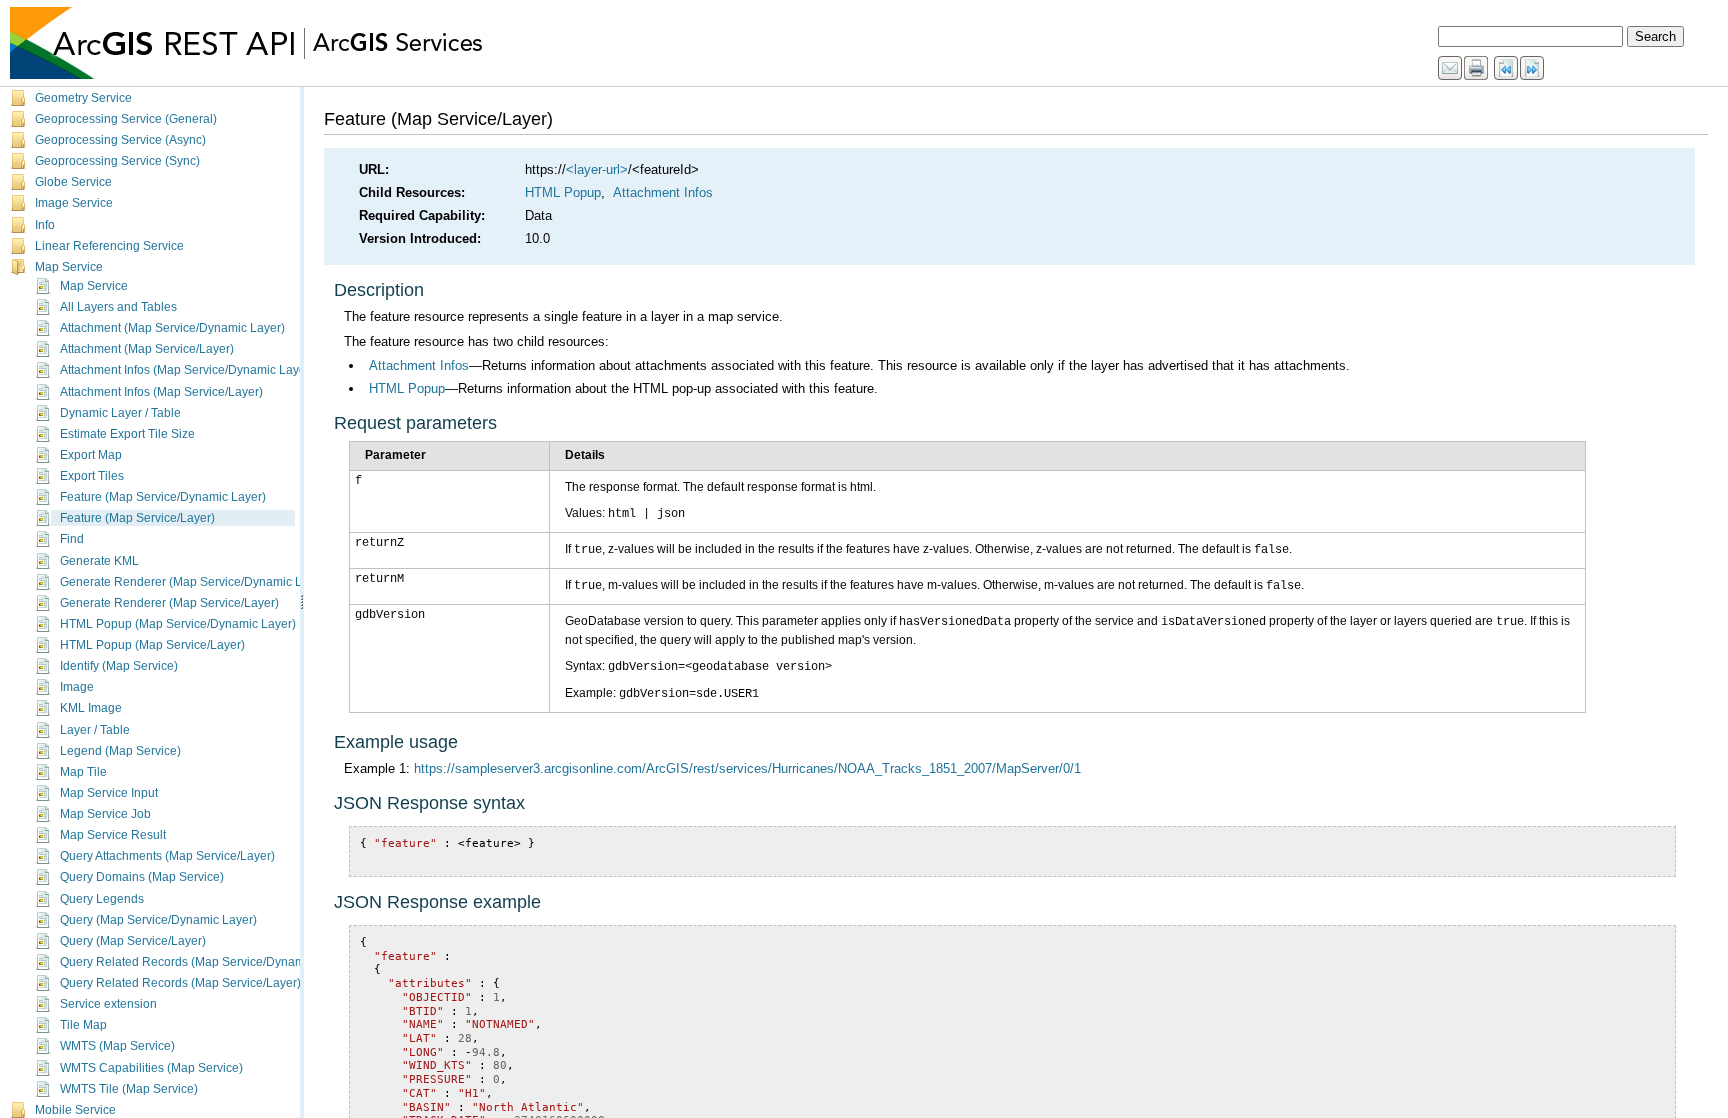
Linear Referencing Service (109, 246)
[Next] (1533, 69)
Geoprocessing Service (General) (126, 119)
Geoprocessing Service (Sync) (117, 161)
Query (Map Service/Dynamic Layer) (158, 920)
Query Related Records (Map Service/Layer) (180, 983)
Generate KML (99, 561)
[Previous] (1507, 69)
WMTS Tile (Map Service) (129, 1089)
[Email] (1451, 69)
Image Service (74, 203)
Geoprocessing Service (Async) (120, 140)
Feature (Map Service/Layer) (137, 518)
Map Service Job (105, 814)
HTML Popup (563, 192)
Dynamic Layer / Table (120, 413)
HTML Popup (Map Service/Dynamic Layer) (178, 624)
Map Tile (83, 772)
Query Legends (102, 899)
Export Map (91, 455)
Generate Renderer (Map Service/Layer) (169, 603)
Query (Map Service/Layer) (133, 941)
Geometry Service (83, 98)
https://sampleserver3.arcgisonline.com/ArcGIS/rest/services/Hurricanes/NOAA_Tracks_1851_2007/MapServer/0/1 (747, 768)
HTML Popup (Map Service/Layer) (152, 645)
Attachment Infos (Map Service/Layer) (161, 392)
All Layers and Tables (118, 307)
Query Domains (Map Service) (142, 877)
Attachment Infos (663, 192)
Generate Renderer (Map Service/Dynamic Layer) (195, 582)
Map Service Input (109, 793)
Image (77, 687)
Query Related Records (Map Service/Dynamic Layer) (206, 962)
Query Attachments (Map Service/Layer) (167, 856)
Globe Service (73, 182)
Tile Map (83, 1025)
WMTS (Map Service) (117, 1046)
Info (45, 225)
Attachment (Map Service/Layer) (147, 349)
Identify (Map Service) (119, 666)
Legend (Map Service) (120, 751)
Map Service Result (113, 835)
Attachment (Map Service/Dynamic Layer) (172, 328)
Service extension (108, 1004)
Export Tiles (92, 476)
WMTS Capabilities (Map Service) (151, 1068)
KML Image (91, 708)
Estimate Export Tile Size (127, 434)
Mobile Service (75, 1110)
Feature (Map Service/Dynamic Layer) (163, 497)
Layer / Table (95, 730)
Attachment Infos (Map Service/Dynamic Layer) (187, 370)
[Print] (1477, 69)
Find (72, 539)
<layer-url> (597, 169)
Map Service (69, 267)
